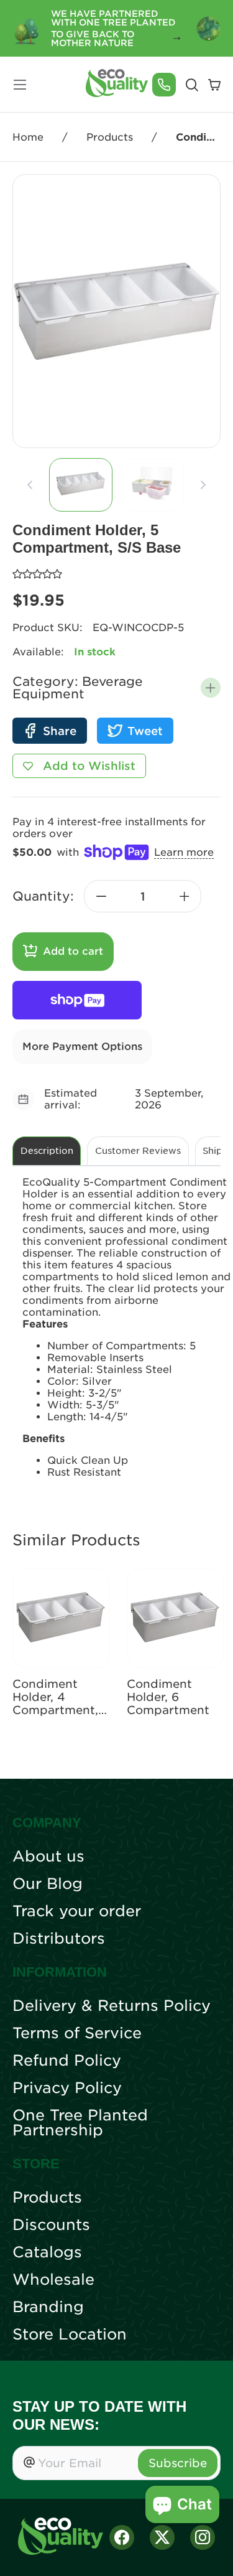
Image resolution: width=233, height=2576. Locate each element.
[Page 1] (81, 485)
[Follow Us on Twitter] (162, 2537)
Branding (48, 2307)
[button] (211, 688)
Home (28, 137)
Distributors (59, 1939)
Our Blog (48, 1884)
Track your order (77, 1911)
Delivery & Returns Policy (112, 2006)
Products (110, 137)
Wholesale (53, 2280)
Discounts (51, 2225)
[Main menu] (20, 85)
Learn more (184, 852)
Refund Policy (67, 2061)
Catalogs (47, 2252)
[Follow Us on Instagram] (203, 2537)
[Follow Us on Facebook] (122, 2537)
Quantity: (43, 896)
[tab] (81, 485)
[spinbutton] (143, 896)
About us (48, 1857)
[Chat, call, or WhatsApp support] (164, 85)
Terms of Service (77, 2033)
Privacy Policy (67, 2088)
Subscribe (178, 2463)
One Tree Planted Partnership (80, 2123)
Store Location (70, 2335)
